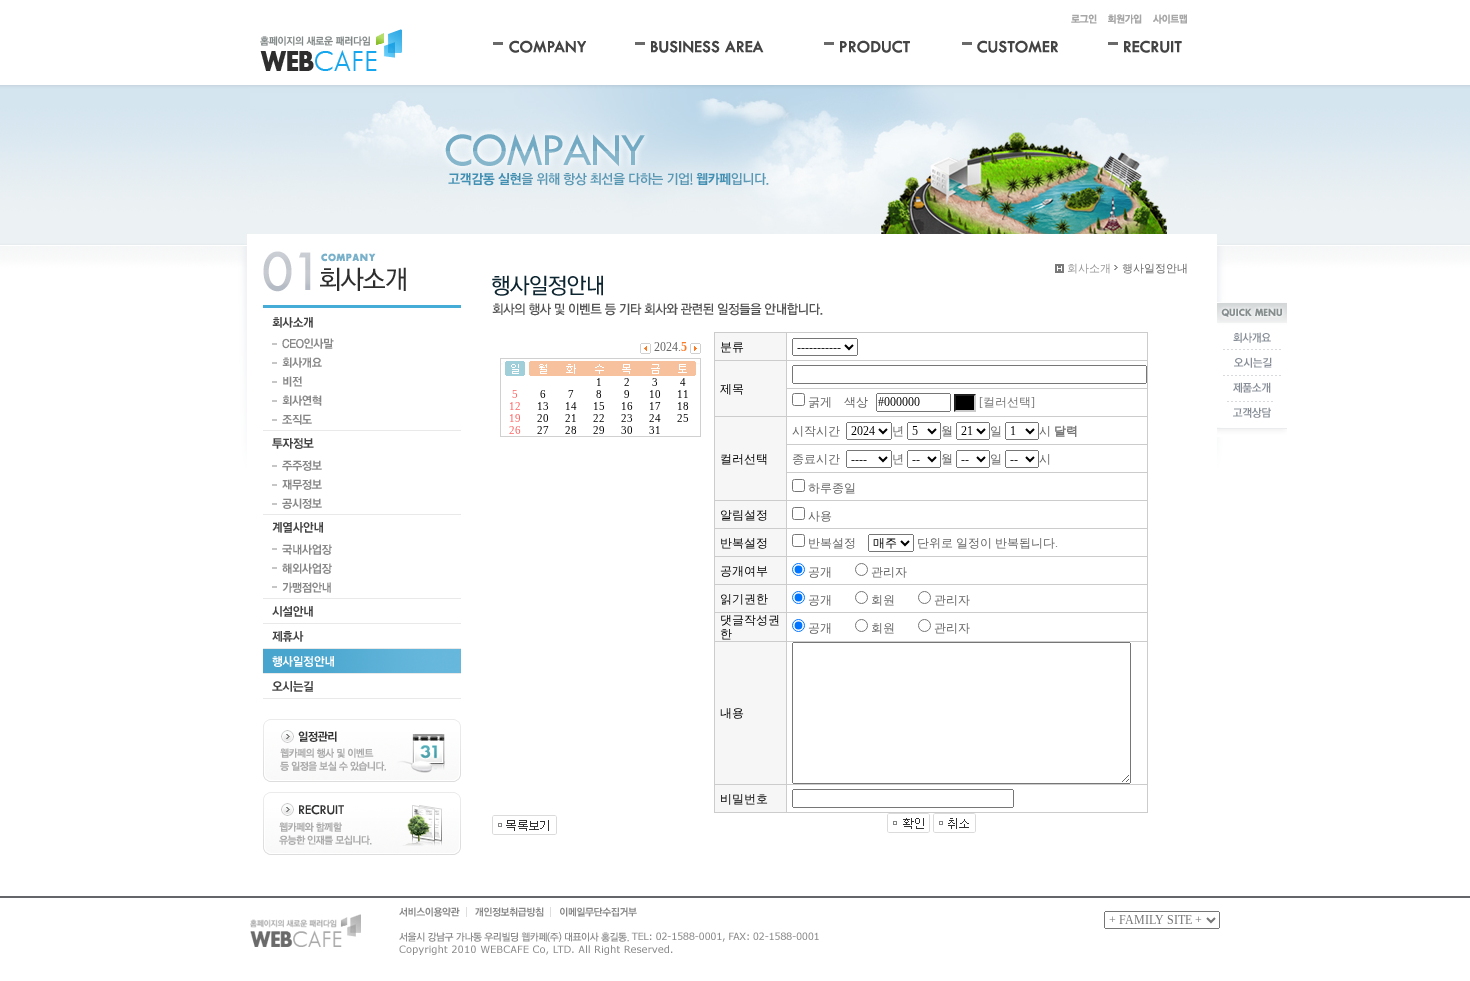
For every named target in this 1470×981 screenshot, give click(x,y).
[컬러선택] (1007, 402)
